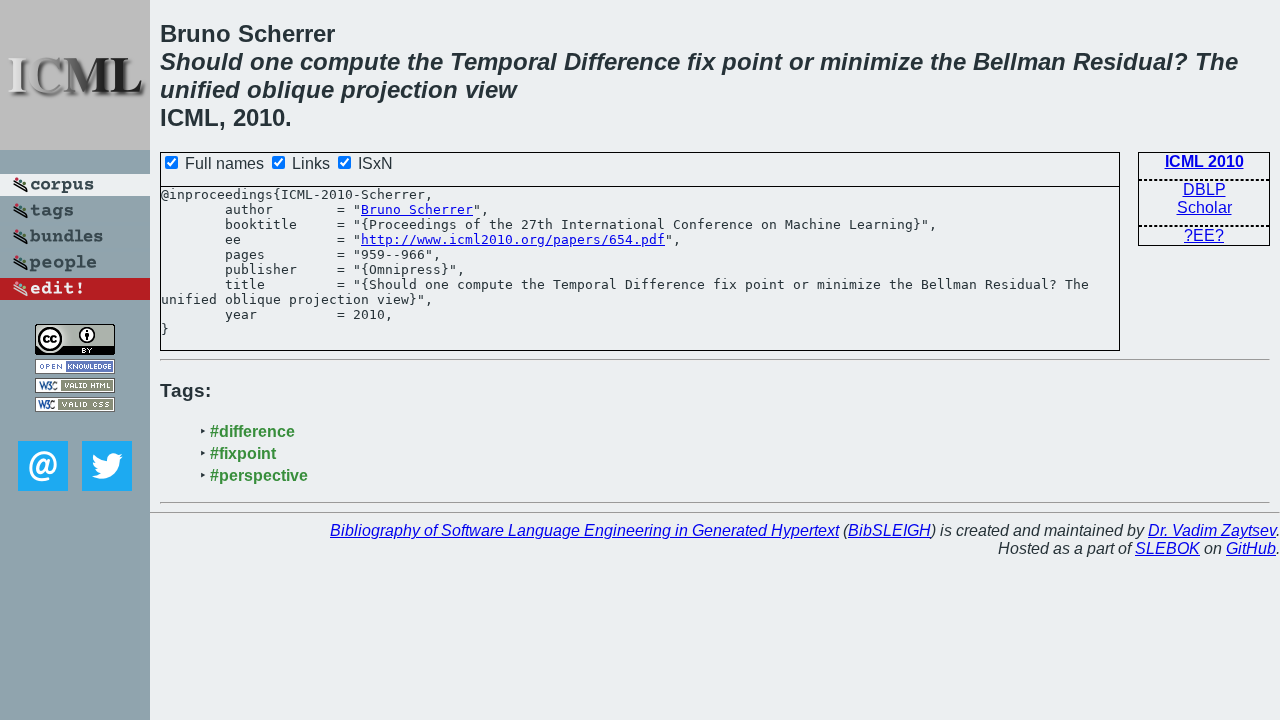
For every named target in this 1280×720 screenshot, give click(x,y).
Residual (1123, 61)
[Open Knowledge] (75, 368)
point (752, 61)
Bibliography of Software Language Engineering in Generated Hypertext (584, 530)
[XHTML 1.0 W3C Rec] (75, 387)
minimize (871, 61)
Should (201, 61)
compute (350, 61)
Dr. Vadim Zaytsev (1212, 530)
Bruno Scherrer (417, 209)
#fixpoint (243, 453)
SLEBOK (1167, 548)
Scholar (1204, 207)
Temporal (503, 61)
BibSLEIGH (889, 530)
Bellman (1019, 61)
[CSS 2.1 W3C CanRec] (75, 426)
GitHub (1251, 548)
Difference (622, 61)
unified (200, 89)
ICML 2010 (1204, 161)
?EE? (1204, 235)
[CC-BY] (75, 349)
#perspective (259, 475)
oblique (290, 89)
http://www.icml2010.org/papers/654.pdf (513, 239)
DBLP (1204, 189)
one (271, 61)
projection (399, 89)
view (491, 89)
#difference (252, 431)
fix (701, 61)
